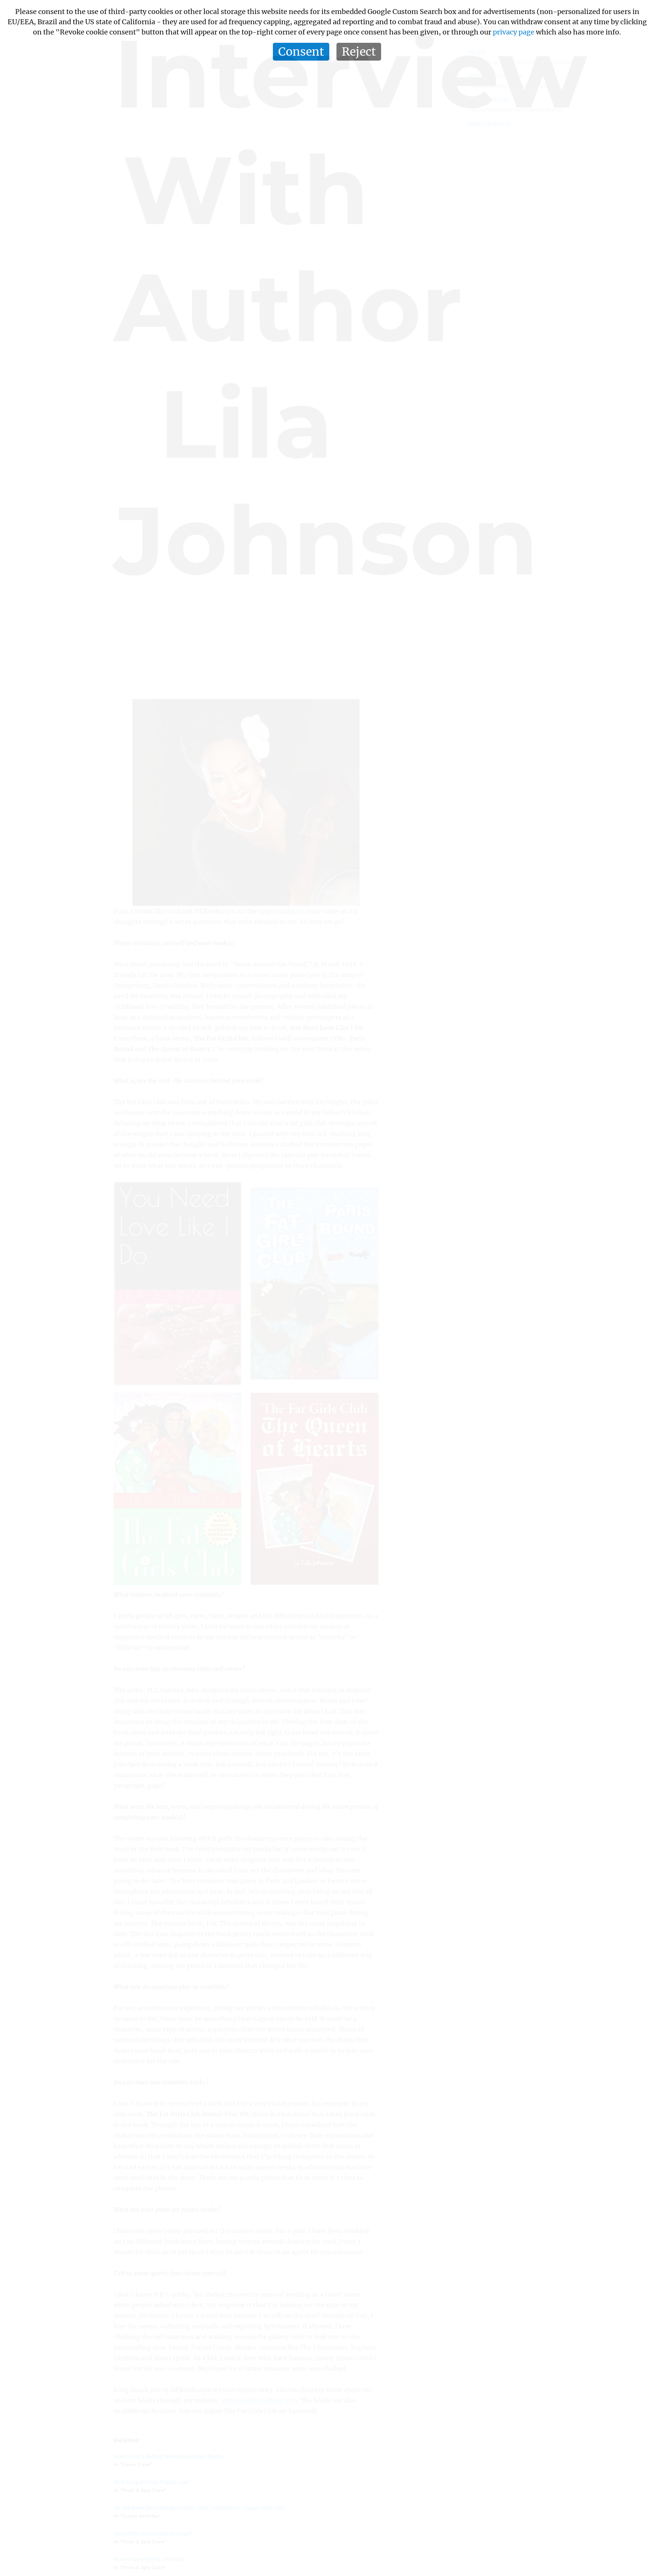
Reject (359, 51)
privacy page (514, 32)
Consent (301, 51)
